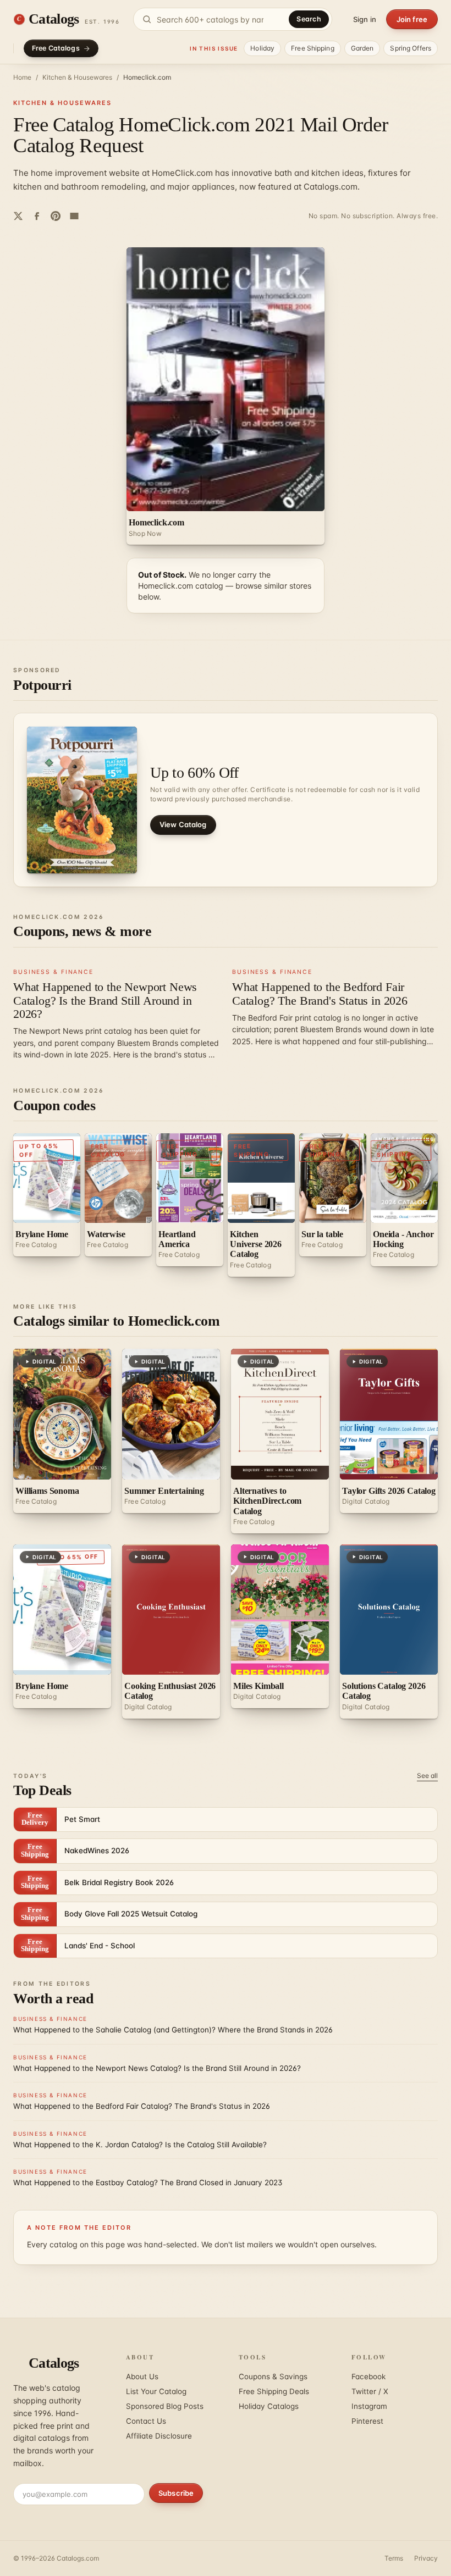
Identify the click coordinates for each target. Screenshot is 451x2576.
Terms (394, 2558)
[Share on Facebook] (37, 216)
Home (22, 77)
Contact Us (146, 2421)
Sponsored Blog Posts (165, 2406)
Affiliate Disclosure (159, 2436)
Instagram (369, 2406)
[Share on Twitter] (18, 216)
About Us (142, 2376)
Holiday (262, 48)
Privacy (426, 2558)
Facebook (369, 2376)
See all (427, 1775)
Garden (362, 48)
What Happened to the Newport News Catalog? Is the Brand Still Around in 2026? (105, 1000)
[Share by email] (74, 216)
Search (309, 19)
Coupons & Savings (273, 2376)
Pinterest (367, 2421)
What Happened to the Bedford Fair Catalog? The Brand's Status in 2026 (320, 993)
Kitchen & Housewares (77, 77)
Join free (412, 19)
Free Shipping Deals (274, 2391)
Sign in (365, 19)
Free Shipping (313, 48)
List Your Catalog (156, 2391)
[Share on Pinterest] (56, 216)
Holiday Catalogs (269, 2406)
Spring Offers (411, 48)
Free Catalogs (56, 48)
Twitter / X (370, 2391)
